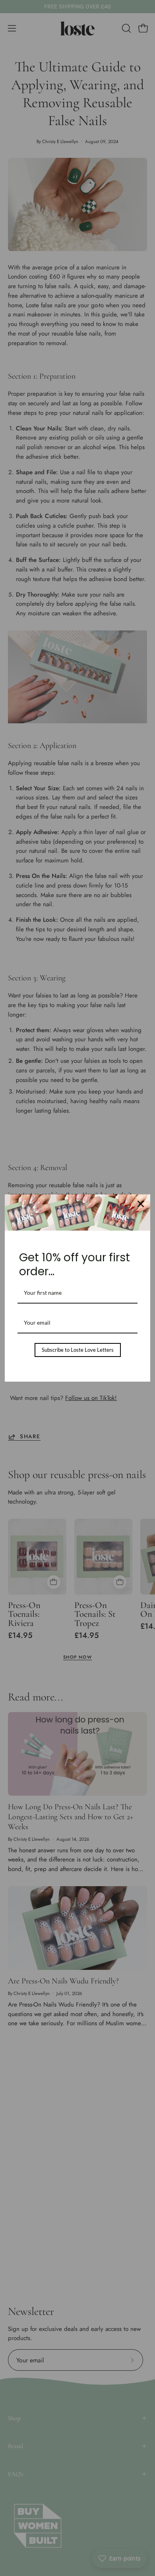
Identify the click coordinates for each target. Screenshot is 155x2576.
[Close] (141, 1204)
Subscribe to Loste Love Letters (78, 1350)
